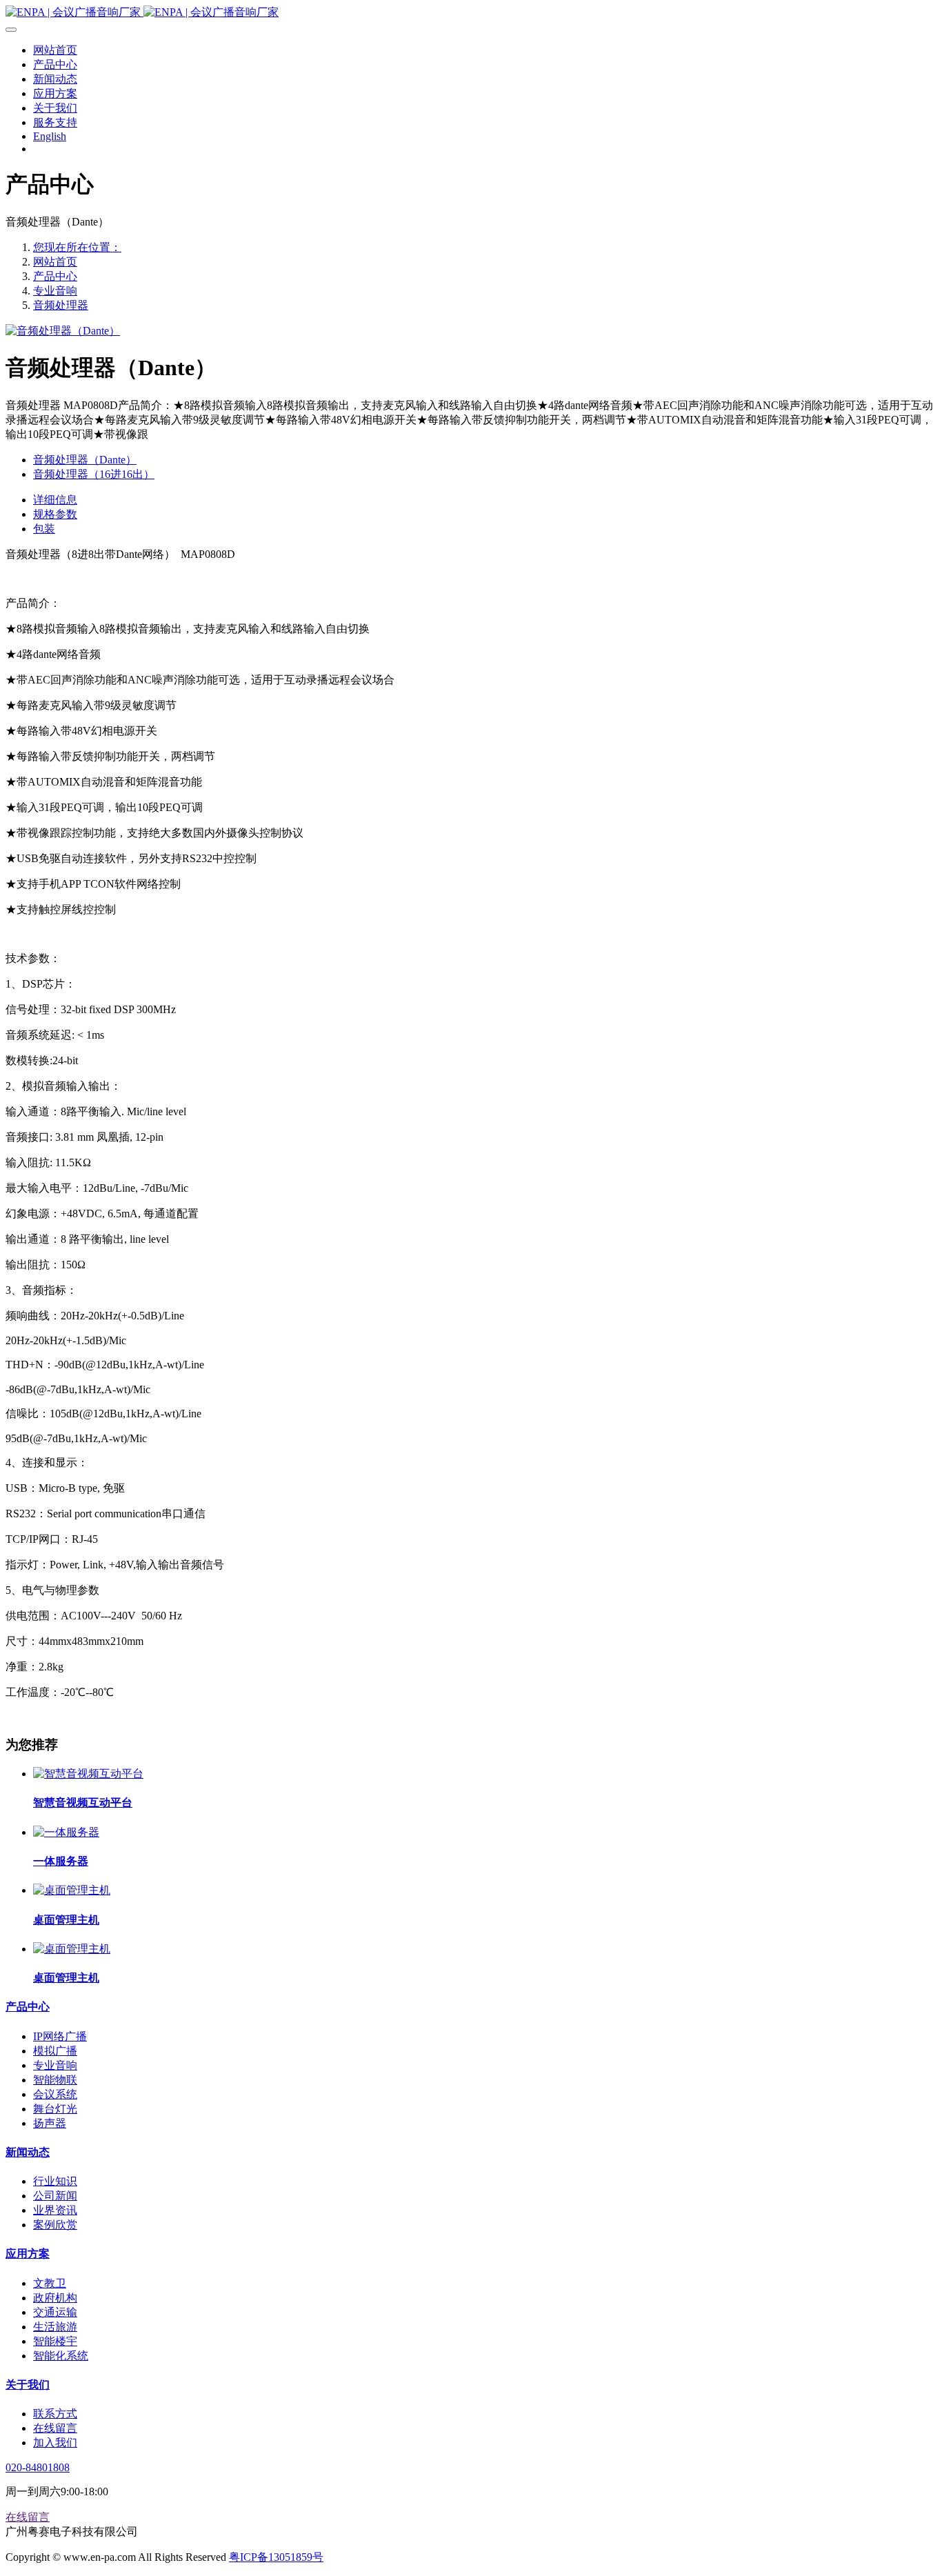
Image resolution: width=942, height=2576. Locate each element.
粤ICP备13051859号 (276, 2557)
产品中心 (55, 276)
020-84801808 (38, 2467)
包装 (44, 529)
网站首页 (55, 262)
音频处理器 (61, 305)
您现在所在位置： (77, 247)
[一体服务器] (66, 1832)
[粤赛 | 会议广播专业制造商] (471, 13)
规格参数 (55, 514)
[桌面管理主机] (72, 1890)
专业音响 (55, 291)
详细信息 (55, 500)
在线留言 (28, 2517)
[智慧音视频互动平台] (88, 1774)
